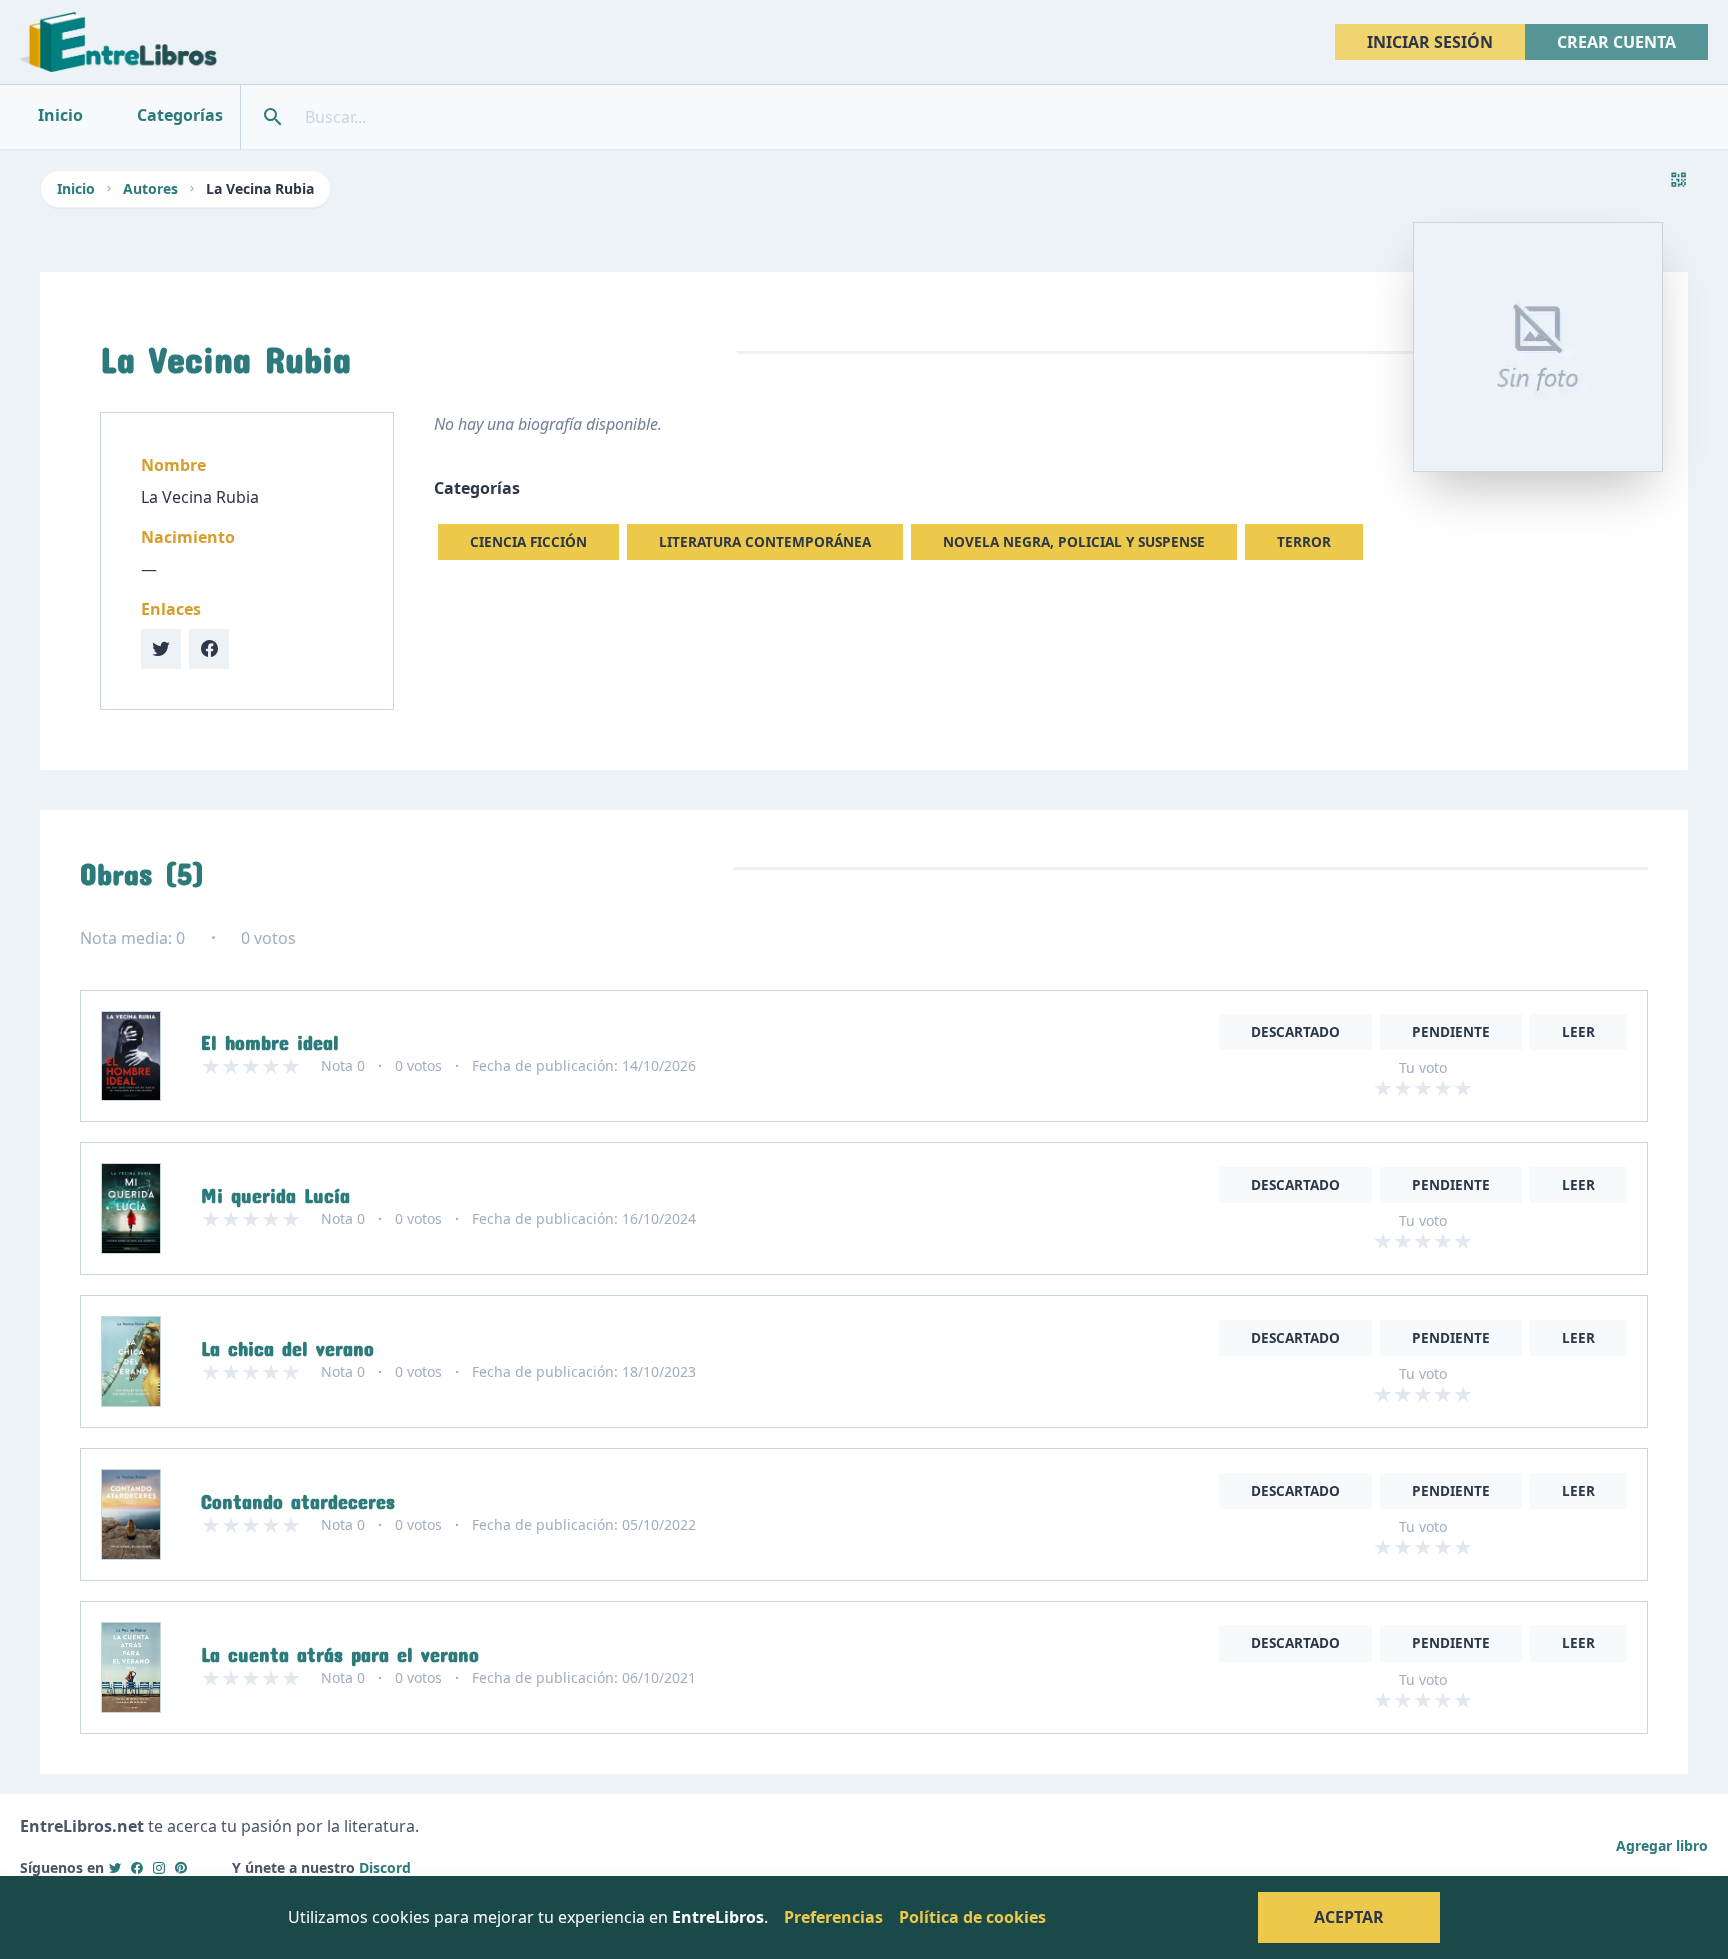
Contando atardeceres (298, 1497)
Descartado (1295, 1031)
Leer (1578, 1031)
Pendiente (1451, 1031)
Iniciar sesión (1430, 42)
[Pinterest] (181, 1867)
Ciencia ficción (528, 541)
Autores (150, 188)
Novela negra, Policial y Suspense (1074, 541)
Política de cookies (972, 1917)
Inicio (76, 188)
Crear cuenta (1616, 42)
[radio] (1383, 1088)
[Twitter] (115, 1867)
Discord (385, 1867)
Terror (1304, 541)
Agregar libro (1662, 1845)
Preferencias (833, 1917)
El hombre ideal (270, 1038)
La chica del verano (287, 1344)
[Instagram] (159, 1867)
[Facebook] (137, 1867)
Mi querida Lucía (275, 1191)
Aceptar (1349, 1917)
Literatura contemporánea (765, 541)
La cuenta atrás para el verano (340, 1650)
